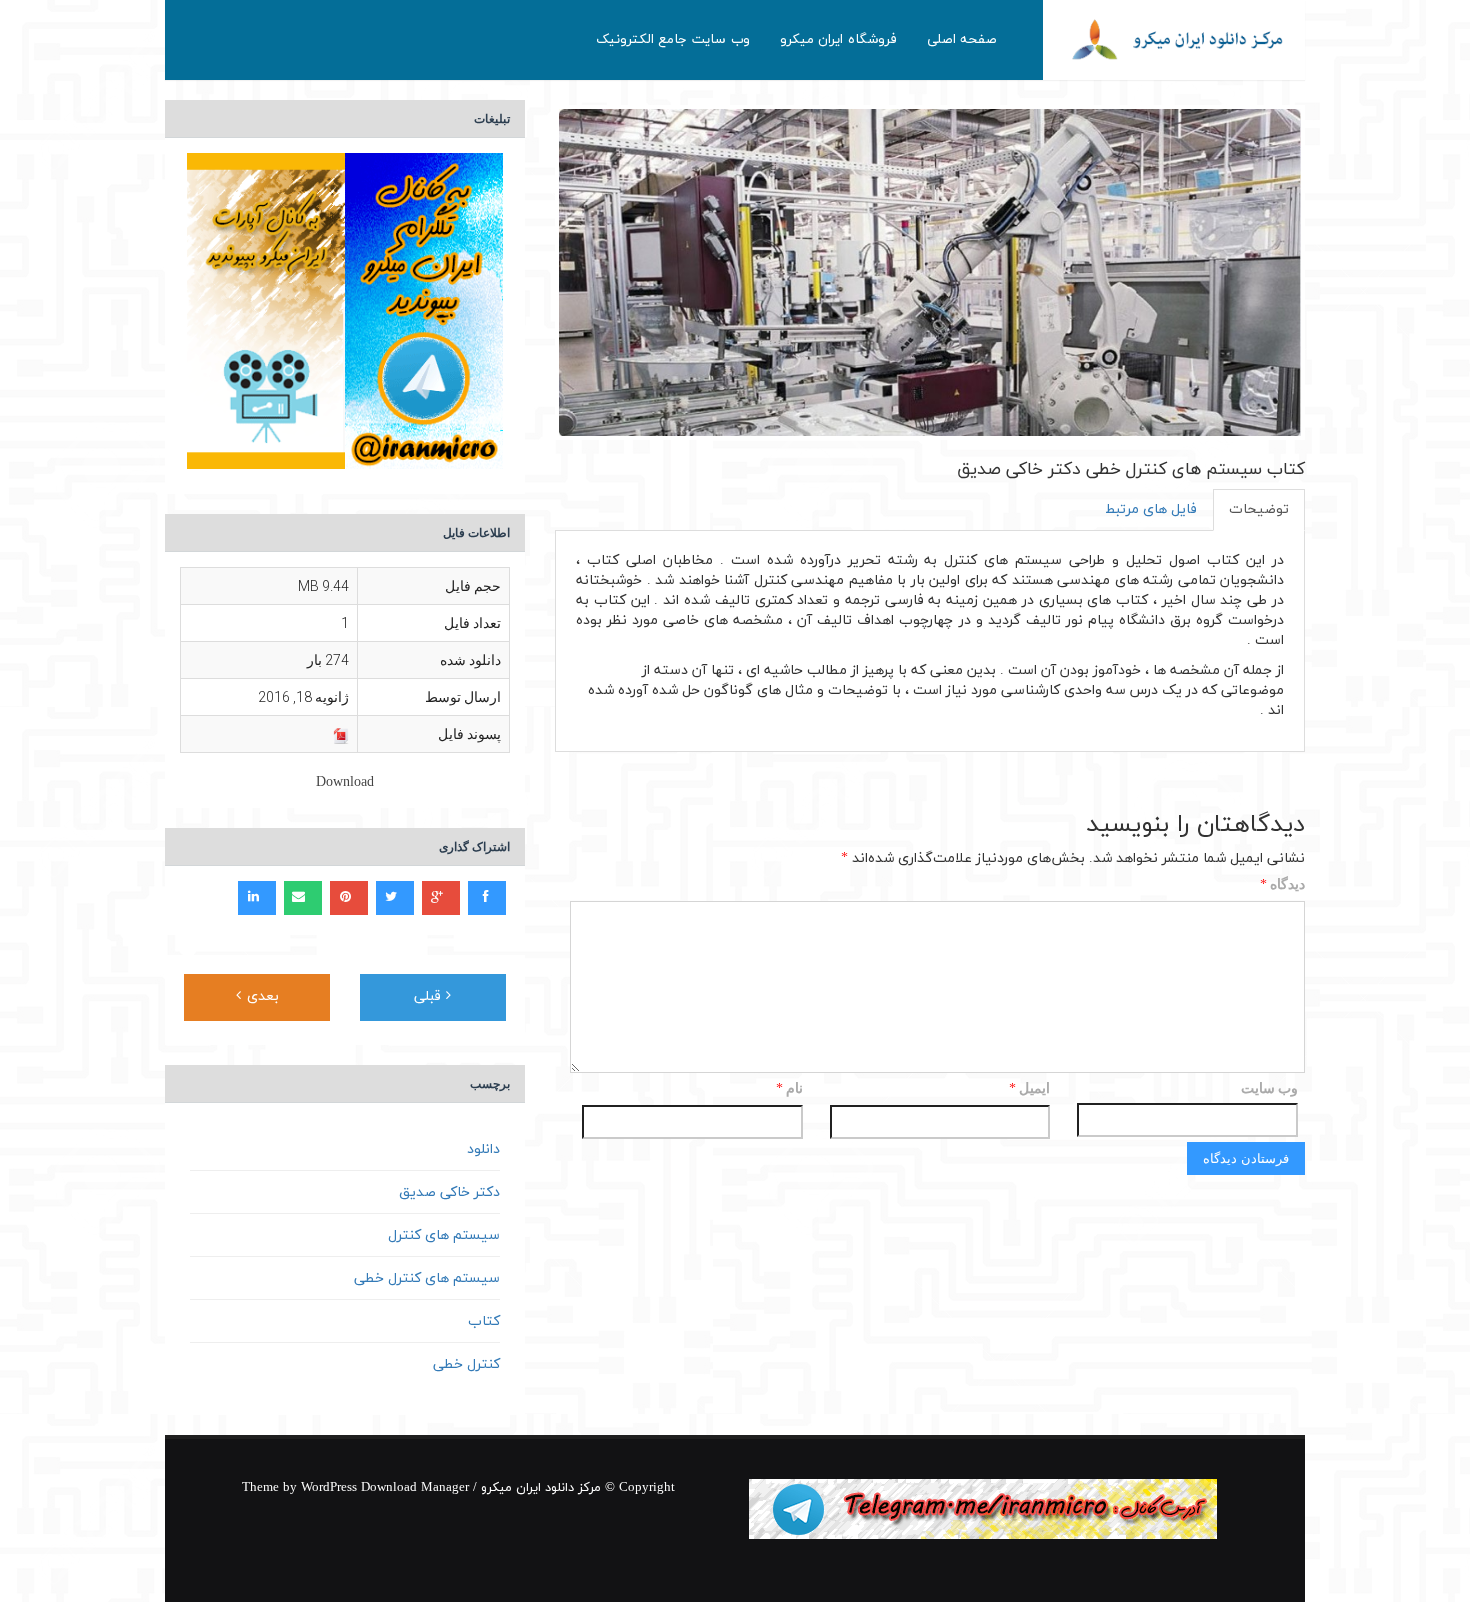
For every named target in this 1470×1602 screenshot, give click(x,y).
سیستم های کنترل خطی (427, 1278)
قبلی (430, 996)
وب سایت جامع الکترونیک (673, 39)
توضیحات (1259, 509)
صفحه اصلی (962, 39)
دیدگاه (1282, 885)
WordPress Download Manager (385, 1488)
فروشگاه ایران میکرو (838, 39)
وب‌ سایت (1269, 1088)
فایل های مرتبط (1151, 509)
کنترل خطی (466, 1364)
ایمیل (1029, 1089)
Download (345, 782)
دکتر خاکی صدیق (449, 1192)
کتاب (484, 1321)
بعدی (260, 996)
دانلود (483, 1149)
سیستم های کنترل (444, 1235)
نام (789, 1089)
